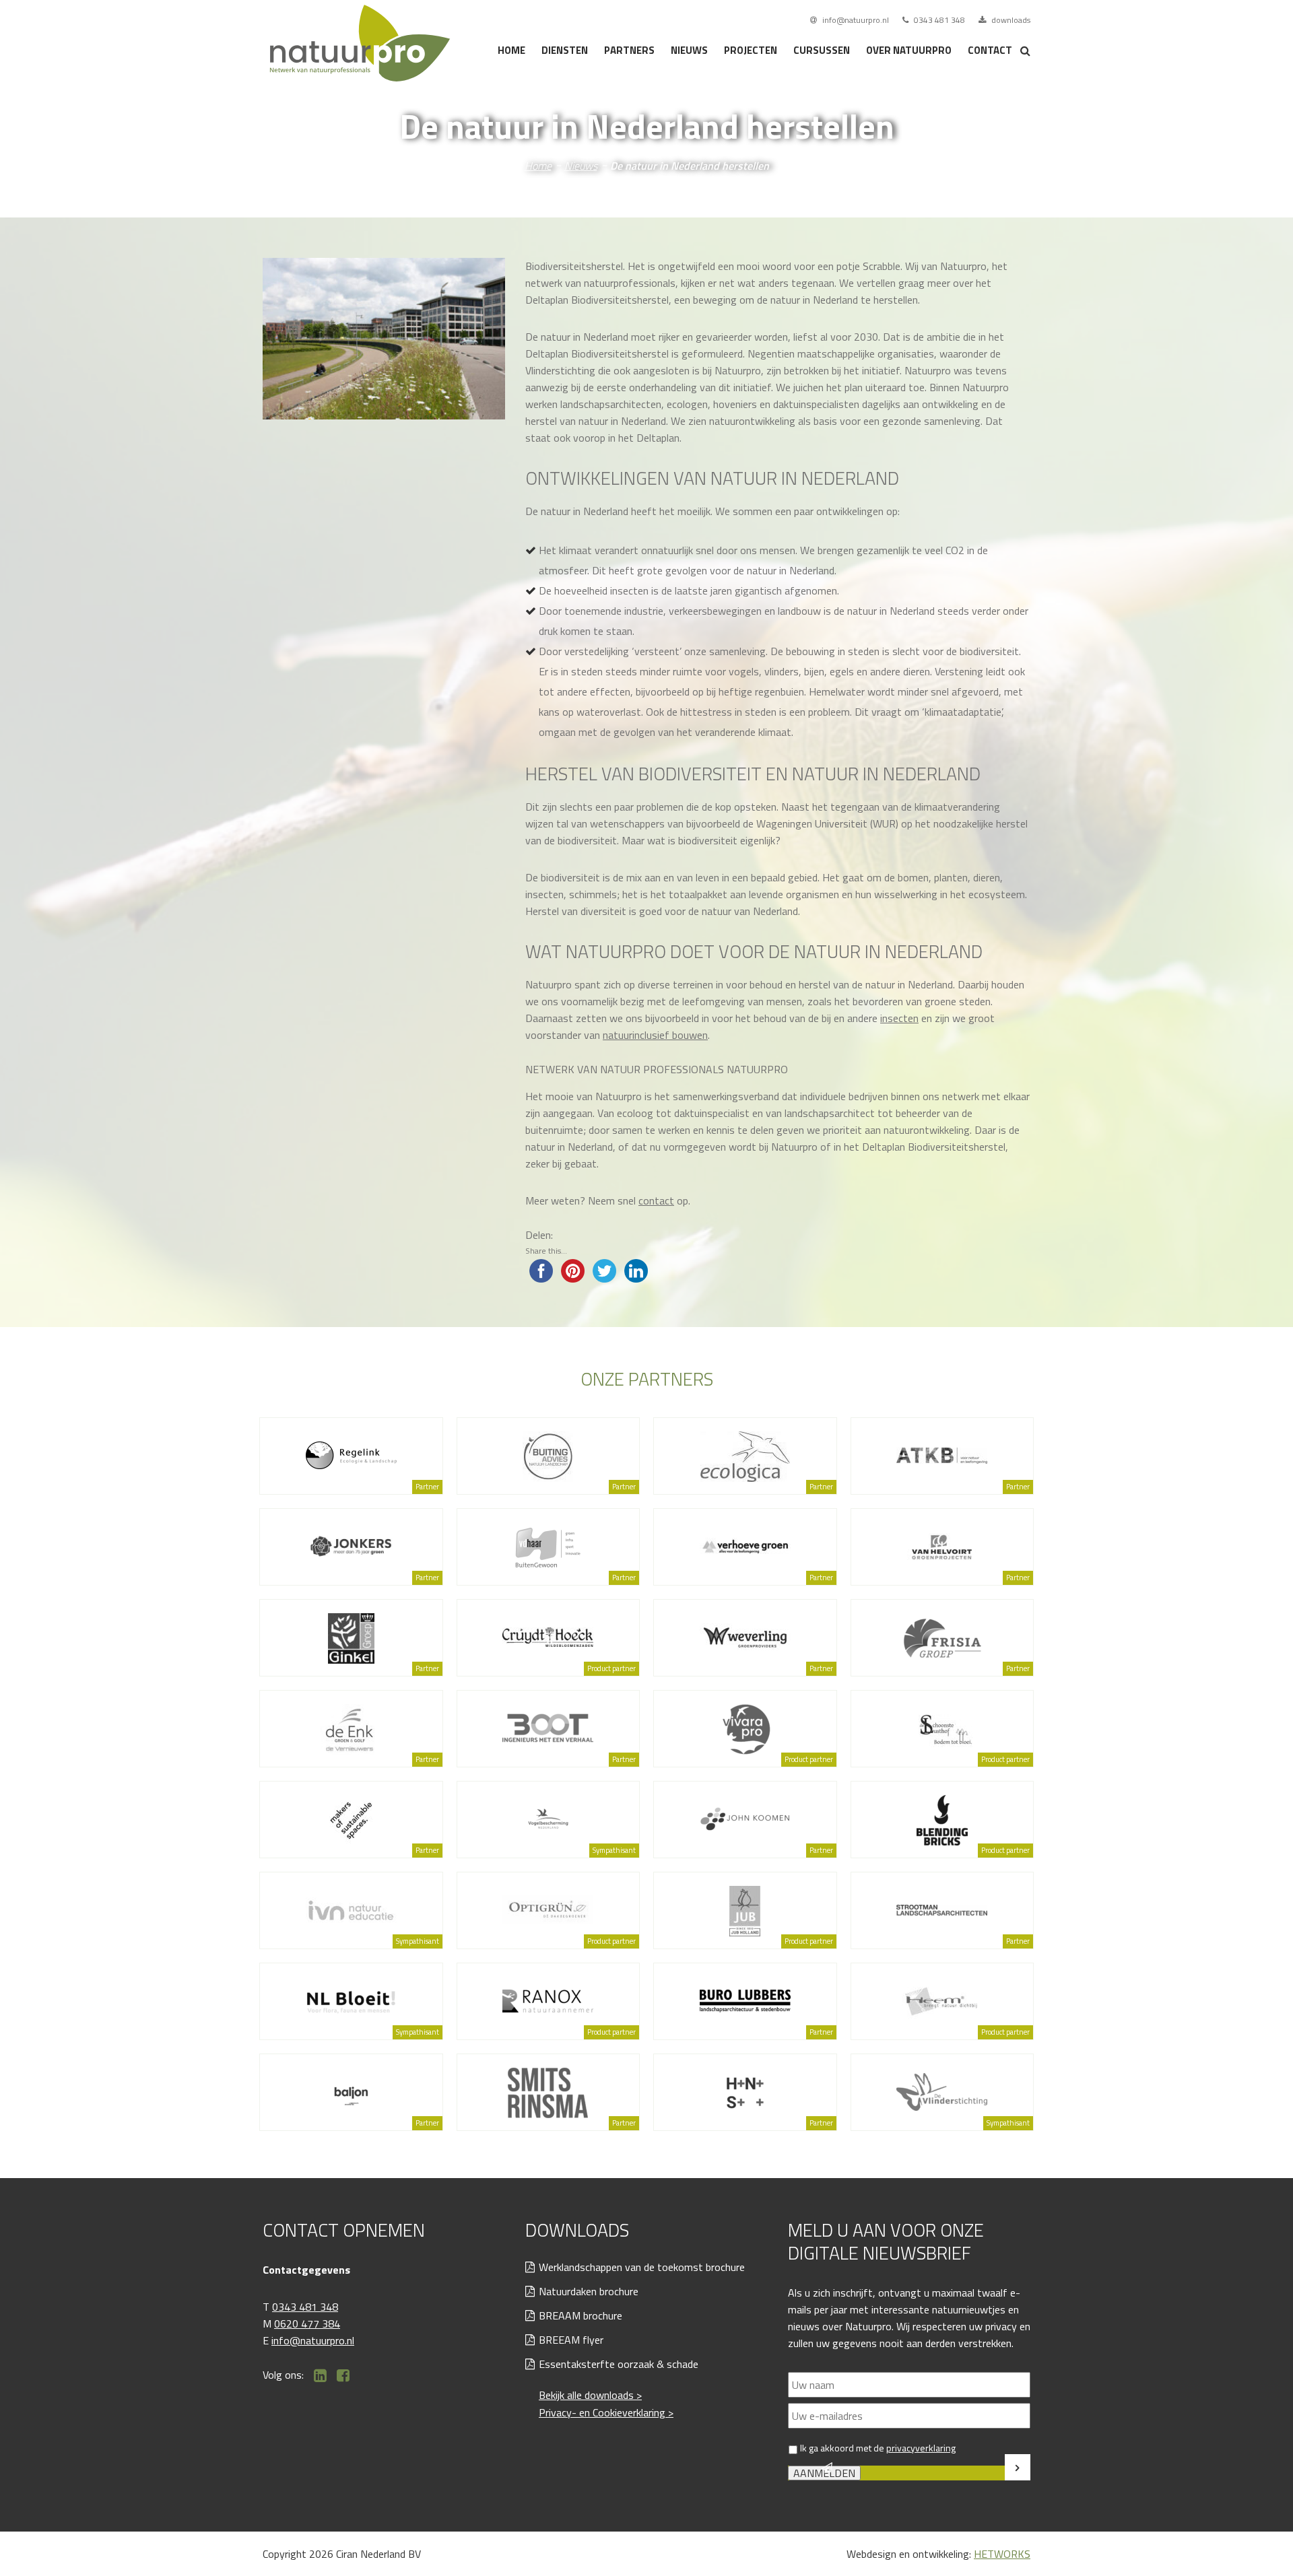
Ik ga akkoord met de (878, 2448)
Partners (629, 50)
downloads (1010, 20)
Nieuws (689, 50)
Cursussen (822, 50)
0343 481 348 (938, 20)
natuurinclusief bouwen (655, 1035)
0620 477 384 (307, 2324)
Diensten (565, 50)
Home (511, 50)
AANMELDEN (824, 2473)
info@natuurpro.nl (855, 20)
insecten (899, 1018)
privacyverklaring (921, 2448)
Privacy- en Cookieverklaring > (606, 2412)
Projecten (751, 50)
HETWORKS (1002, 2554)
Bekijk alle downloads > (590, 2395)
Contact (990, 50)
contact (656, 1200)
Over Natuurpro (909, 50)
